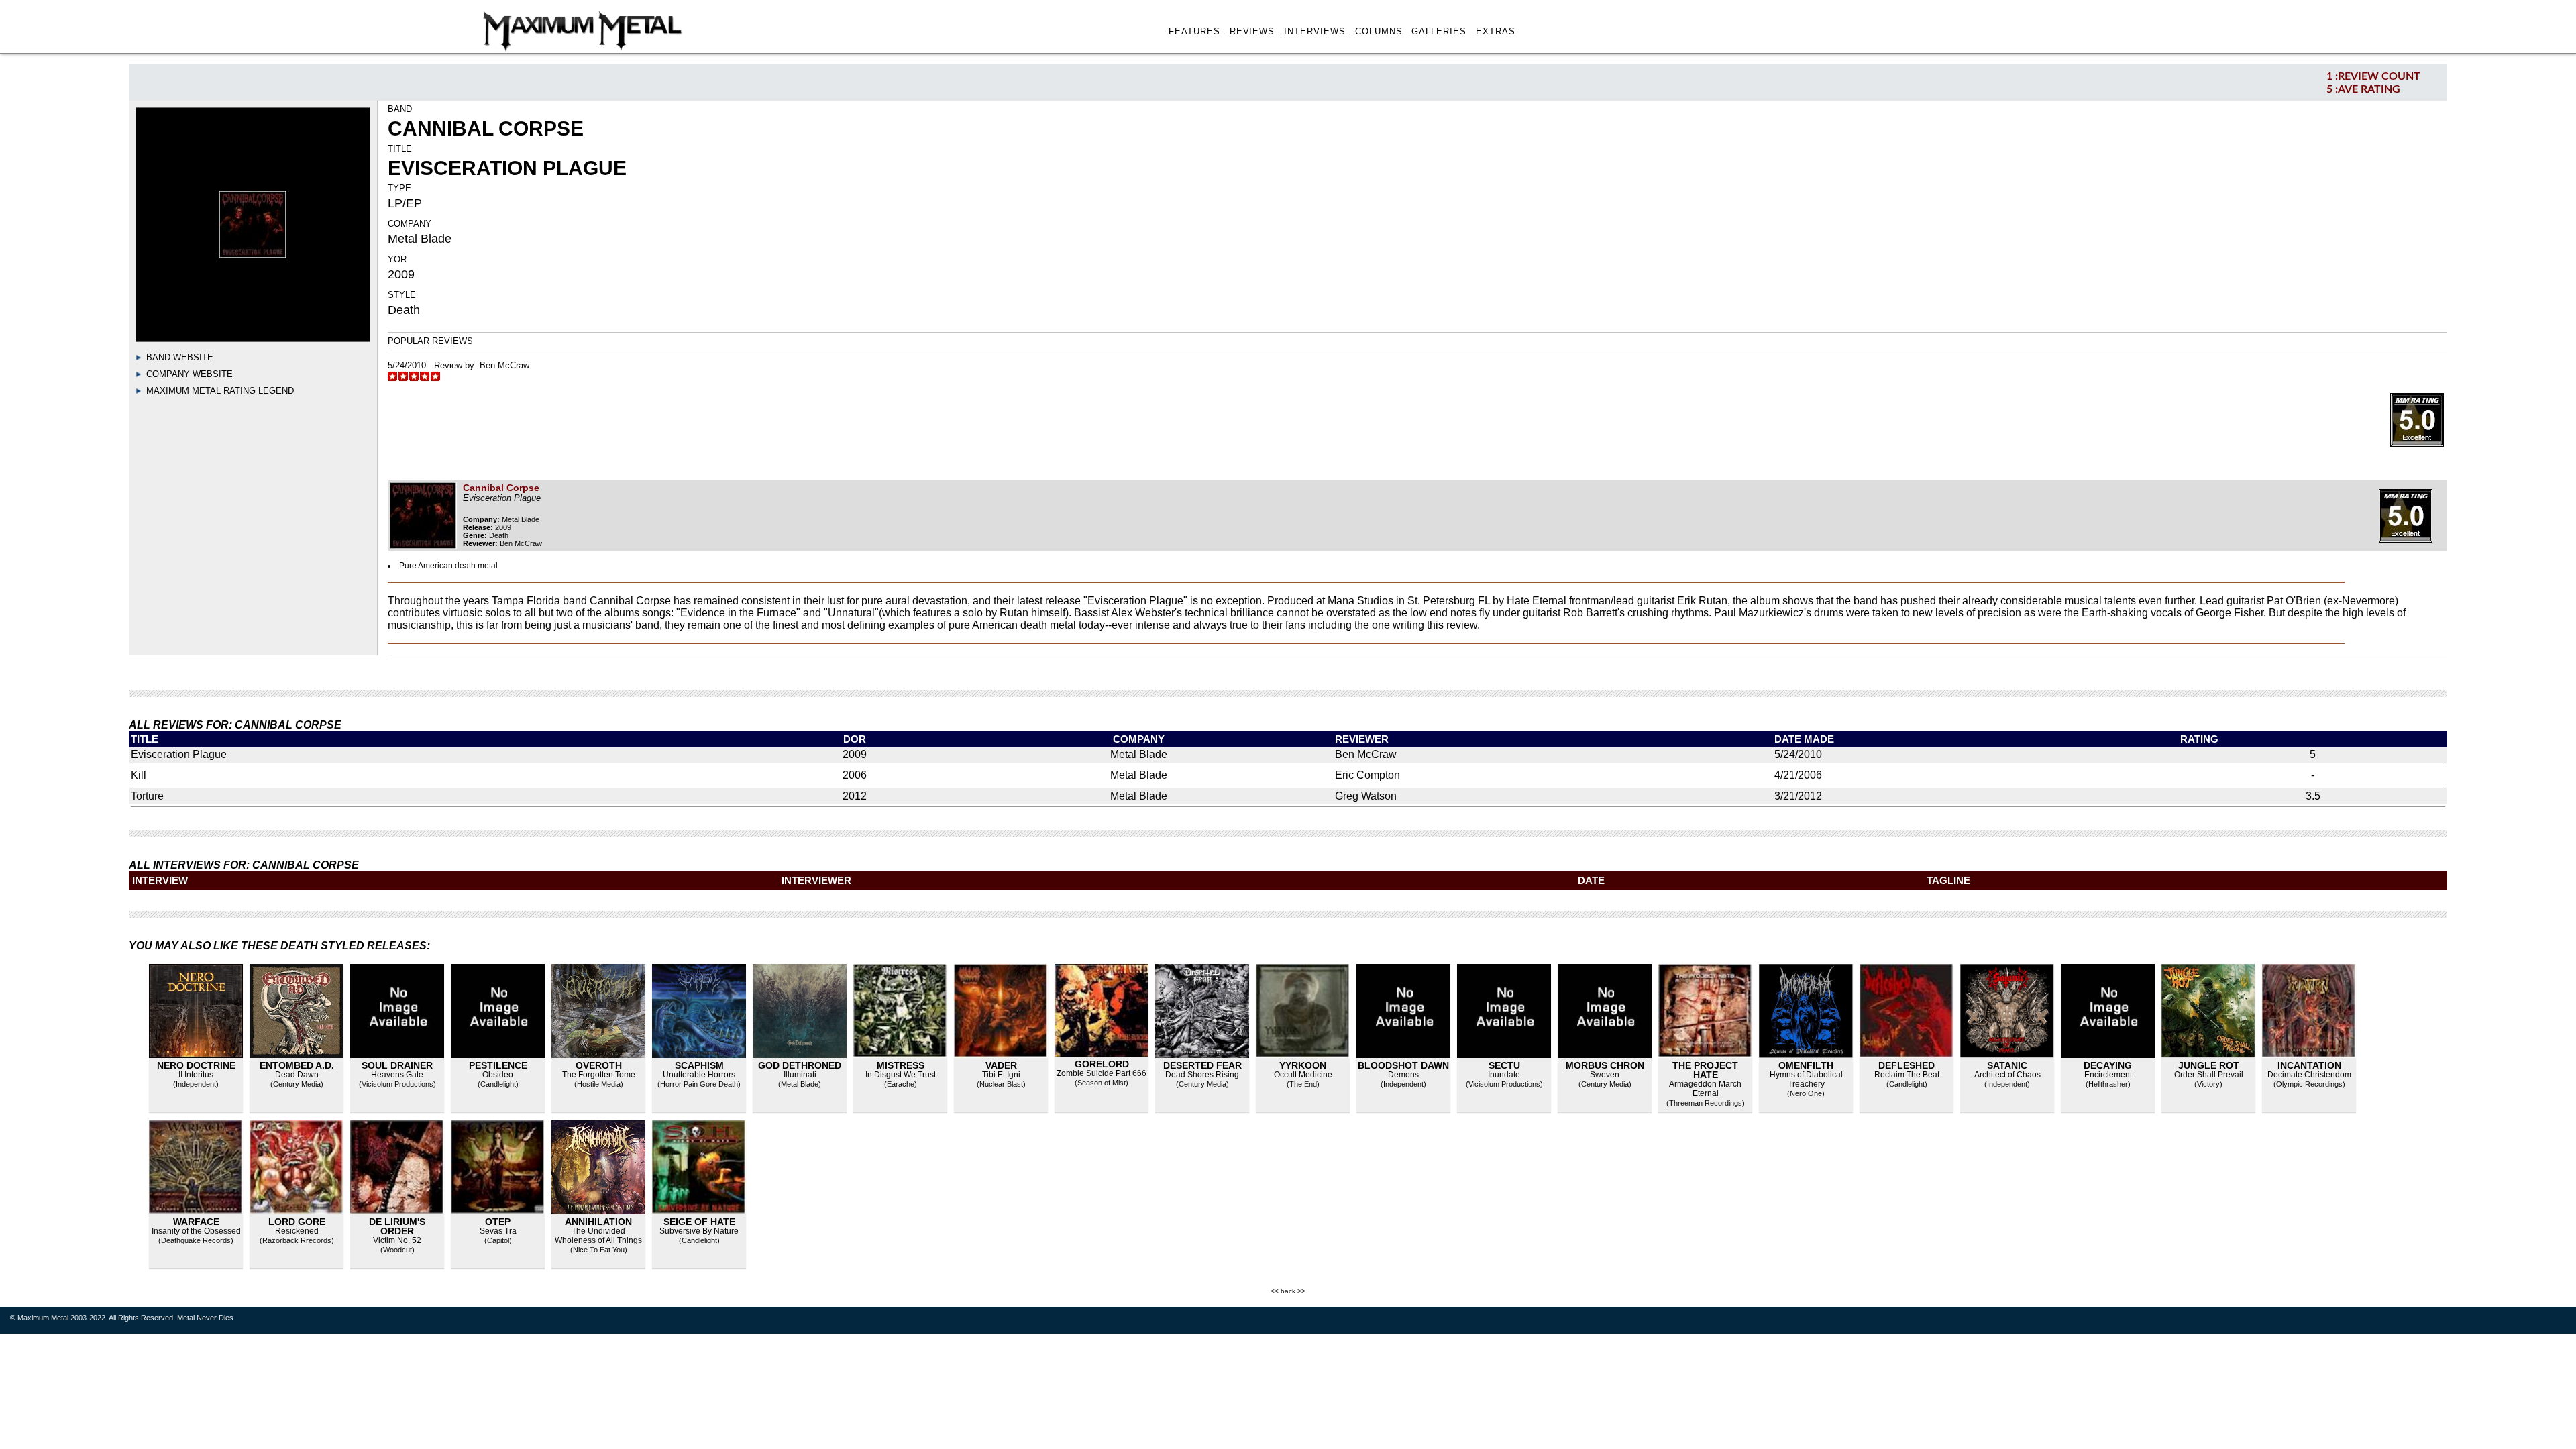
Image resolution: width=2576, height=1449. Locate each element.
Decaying (2108, 1065)
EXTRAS (1496, 31)
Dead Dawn (297, 1075)
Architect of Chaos (2007, 1075)
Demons (1403, 1075)
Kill (139, 775)
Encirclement (2108, 1075)
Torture (147, 796)
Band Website (180, 357)
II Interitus (196, 1075)
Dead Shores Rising (1202, 1075)
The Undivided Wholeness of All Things (598, 1236)
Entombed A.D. (297, 1065)
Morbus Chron (1605, 1065)
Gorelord (1102, 1064)
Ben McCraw (504, 365)
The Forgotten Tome (599, 1075)
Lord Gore (297, 1222)
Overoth (599, 1065)
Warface (196, 1222)
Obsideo (498, 1075)
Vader (1001, 1065)
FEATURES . (1198, 31)
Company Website (190, 374)
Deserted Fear (1202, 1065)
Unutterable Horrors (699, 1075)
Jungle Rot (2209, 1065)
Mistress (901, 1065)
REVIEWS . (1256, 31)
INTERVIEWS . (1318, 31)
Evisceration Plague (179, 754)
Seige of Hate (699, 1222)
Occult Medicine (1303, 1075)
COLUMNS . (1382, 31)
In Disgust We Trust (901, 1075)
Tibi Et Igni (1001, 1075)
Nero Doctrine (196, 1065)
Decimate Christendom (2309, 1075)
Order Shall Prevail (2209, 1075)
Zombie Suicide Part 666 (1102, 1073)
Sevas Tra (498, 1231)
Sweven (1605, 1075)
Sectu (1504, 1065)
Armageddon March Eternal (1705, 1089)
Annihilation (598, 1222)
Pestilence (498, 1065)
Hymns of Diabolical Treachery (1806, 1079)
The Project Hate (1705, 1070)
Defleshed (1907, 1065)
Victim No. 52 (397, 1240)
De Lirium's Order (397, 1226)
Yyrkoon (1303, 1065)
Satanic (2007, 1065)
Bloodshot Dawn (1403, 1065)
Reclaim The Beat (1907, 1075)
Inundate (1504, 1075)
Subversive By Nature (699, 1231)
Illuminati (800, 1075)
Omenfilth (1806, 1065)
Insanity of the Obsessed (196, 1231)
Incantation (2309, 1065)
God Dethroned (800, 1065)
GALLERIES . (1442, 31)
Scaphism (699, 1065)
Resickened (297, 1231)
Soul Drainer (397, 1065)
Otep (498, 1222)
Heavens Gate (397, 1075)
